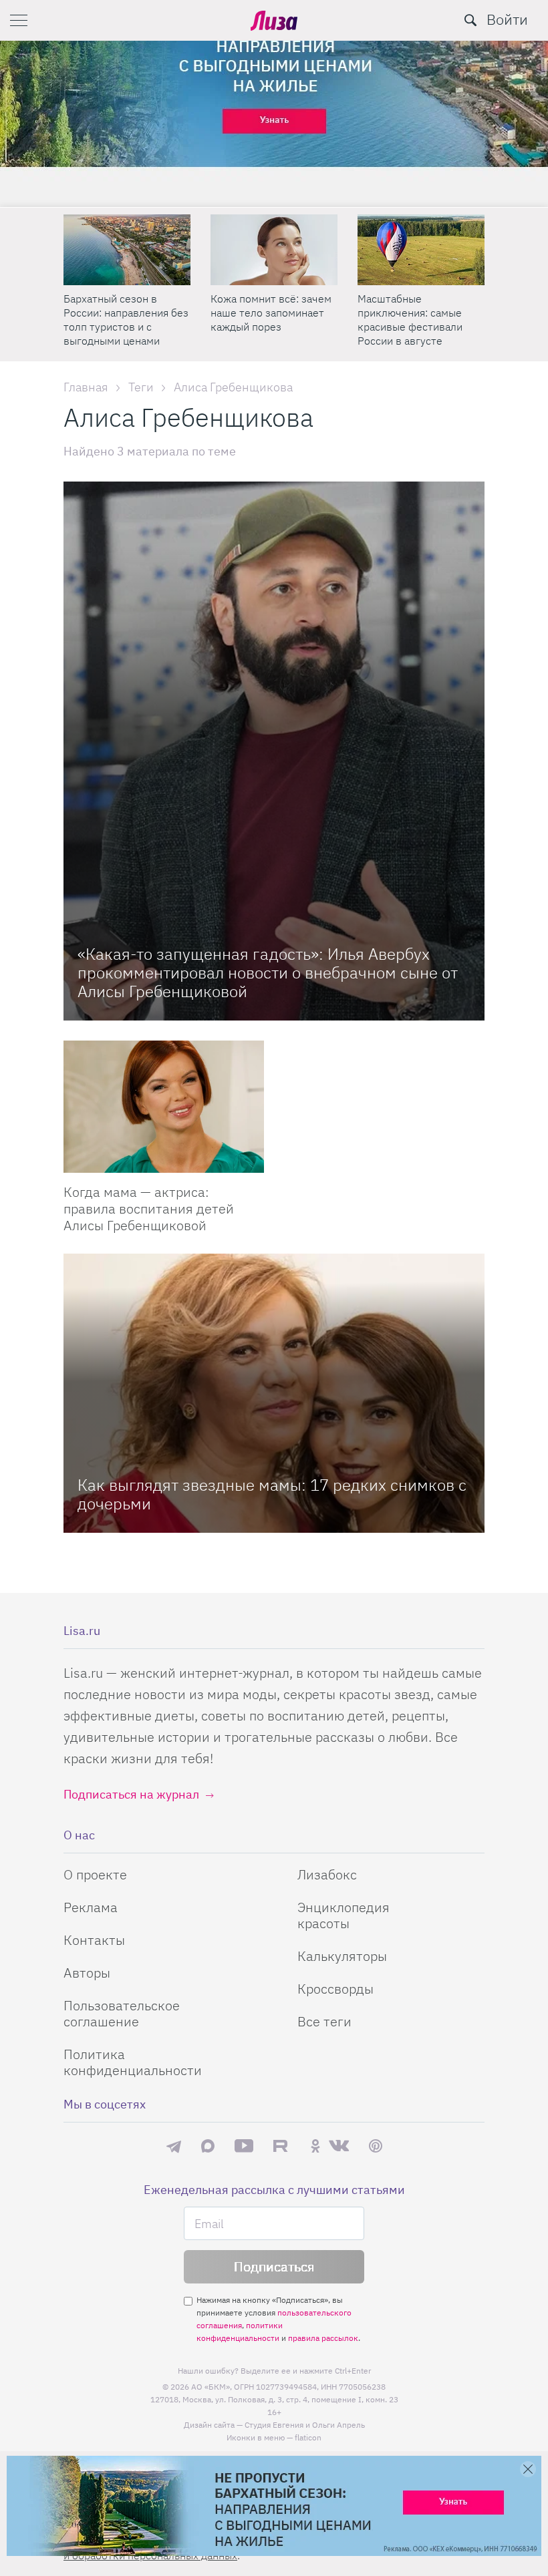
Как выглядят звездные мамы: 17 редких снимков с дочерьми (272, 1494)
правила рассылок (323, 2338)
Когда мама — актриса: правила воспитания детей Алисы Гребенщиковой (149, 1209)
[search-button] (470, 20)
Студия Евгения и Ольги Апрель (305, 2425)
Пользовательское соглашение (122, 2013)
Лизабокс (327, 1874)
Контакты (94, 1940)
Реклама (91, 1907)
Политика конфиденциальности (133, 2062)
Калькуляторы (342, 1956)
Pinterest (376, 2146)
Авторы (87, 1973)
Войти (507, 19)
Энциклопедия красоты (344, 1915)
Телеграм (174, 2146)
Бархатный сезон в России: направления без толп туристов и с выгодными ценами (126, 320)
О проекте (95, 1874)
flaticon (308, 2437)
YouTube (244, 2146)
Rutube (282, 2146)
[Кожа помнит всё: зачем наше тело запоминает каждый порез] (274, 250)
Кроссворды (335, 1989)
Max (208, 2146)
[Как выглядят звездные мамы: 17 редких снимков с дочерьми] (274, 1393)
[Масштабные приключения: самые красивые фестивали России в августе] (421, 250)
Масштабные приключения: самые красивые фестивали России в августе (410, 320)
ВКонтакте (339, 2146)
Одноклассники (315, 2146)
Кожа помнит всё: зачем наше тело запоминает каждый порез (271, 313)
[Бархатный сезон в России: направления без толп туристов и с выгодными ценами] (127, 250)
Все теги (324, 2021)
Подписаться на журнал (131, 1794)
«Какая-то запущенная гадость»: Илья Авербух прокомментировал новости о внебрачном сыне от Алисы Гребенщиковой (268, 972)
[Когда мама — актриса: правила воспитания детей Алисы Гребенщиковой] (164, 1107)
